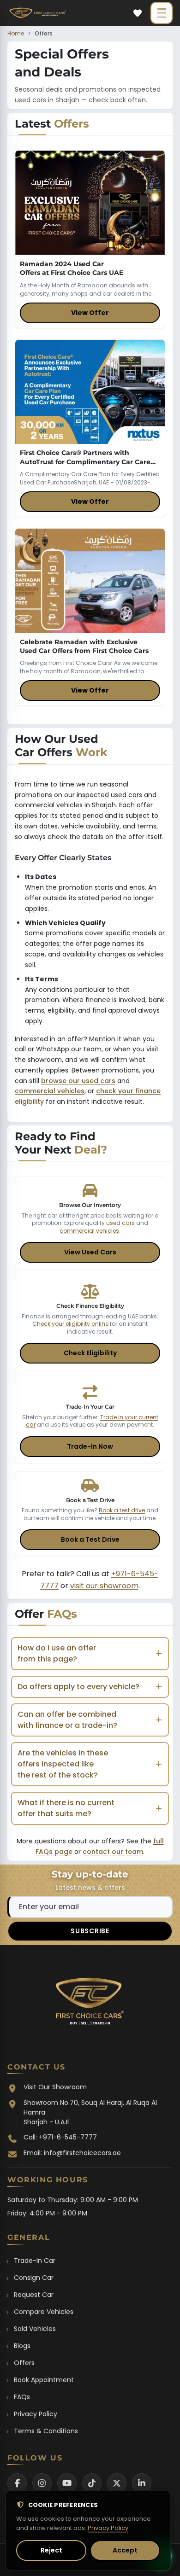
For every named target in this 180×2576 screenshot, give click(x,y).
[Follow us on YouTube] (67, 2483)
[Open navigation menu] (162, 13)
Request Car (34, 2295)
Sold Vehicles (35, 2329)
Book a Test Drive (90, 1539)
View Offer (90, 313)
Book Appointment (44, 2380)
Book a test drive (122, 1510)
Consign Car (34, 2278)
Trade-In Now (90, 1446)
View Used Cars (90, 1252)
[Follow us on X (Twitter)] (117, 2483)
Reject (51, 2550)
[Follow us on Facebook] (17, 2483)
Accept (125, 2550)
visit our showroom (104, 1586)
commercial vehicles (50, 1091)
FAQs (22, 2397)
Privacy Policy (36, 2414)
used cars (120, 1223)
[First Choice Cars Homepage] (38, 13)
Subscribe (90, 1931)
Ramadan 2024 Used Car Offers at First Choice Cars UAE (72, 268)
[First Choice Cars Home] (90, 2004)
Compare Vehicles (44, 2312)
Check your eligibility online (70, 1324)
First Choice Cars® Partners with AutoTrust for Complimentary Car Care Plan (85, 462)
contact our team (113, 1852)
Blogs (22, 2346)
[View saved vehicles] (138, 13)
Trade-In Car (35, 2261)
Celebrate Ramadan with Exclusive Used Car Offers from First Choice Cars (84, 646)
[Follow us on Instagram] (42, 2483)
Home (16, 33)
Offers (24, 2363)
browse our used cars (78, 1081)
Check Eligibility (90, 1353)
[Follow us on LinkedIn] (142, 2483)
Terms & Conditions (46, 2431)
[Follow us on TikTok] (92, 2483)
